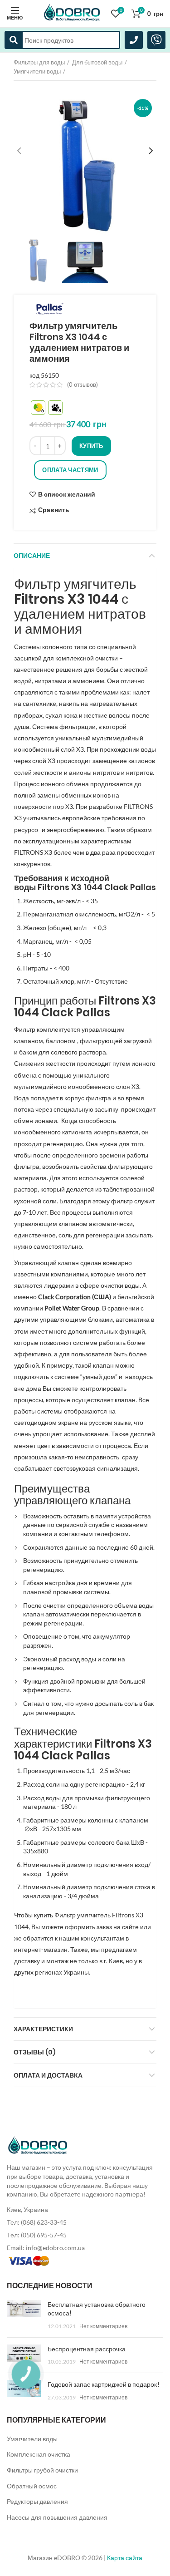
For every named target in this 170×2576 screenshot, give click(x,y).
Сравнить (54, 510)
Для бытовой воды (97, 62)
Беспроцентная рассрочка (87, 2349)
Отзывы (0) (35, 2052)
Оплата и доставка (48, 2075)
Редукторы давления (37, 2501)
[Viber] (156, 40)
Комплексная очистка (39, 2454)
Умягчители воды (37, 71)
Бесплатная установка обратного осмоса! (97, 2309)
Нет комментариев (103, 2326)
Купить (91, 446)
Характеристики (43, 2029)
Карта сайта (125, 2558)
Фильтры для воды (39, 62)
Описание (32, 556)
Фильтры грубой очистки (42, 2470)
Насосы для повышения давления (57, 2517)
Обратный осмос (32, 2486)
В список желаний (67, 494)
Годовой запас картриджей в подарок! (103, 2384)
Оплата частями (70, 470)
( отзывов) (83, 384)
